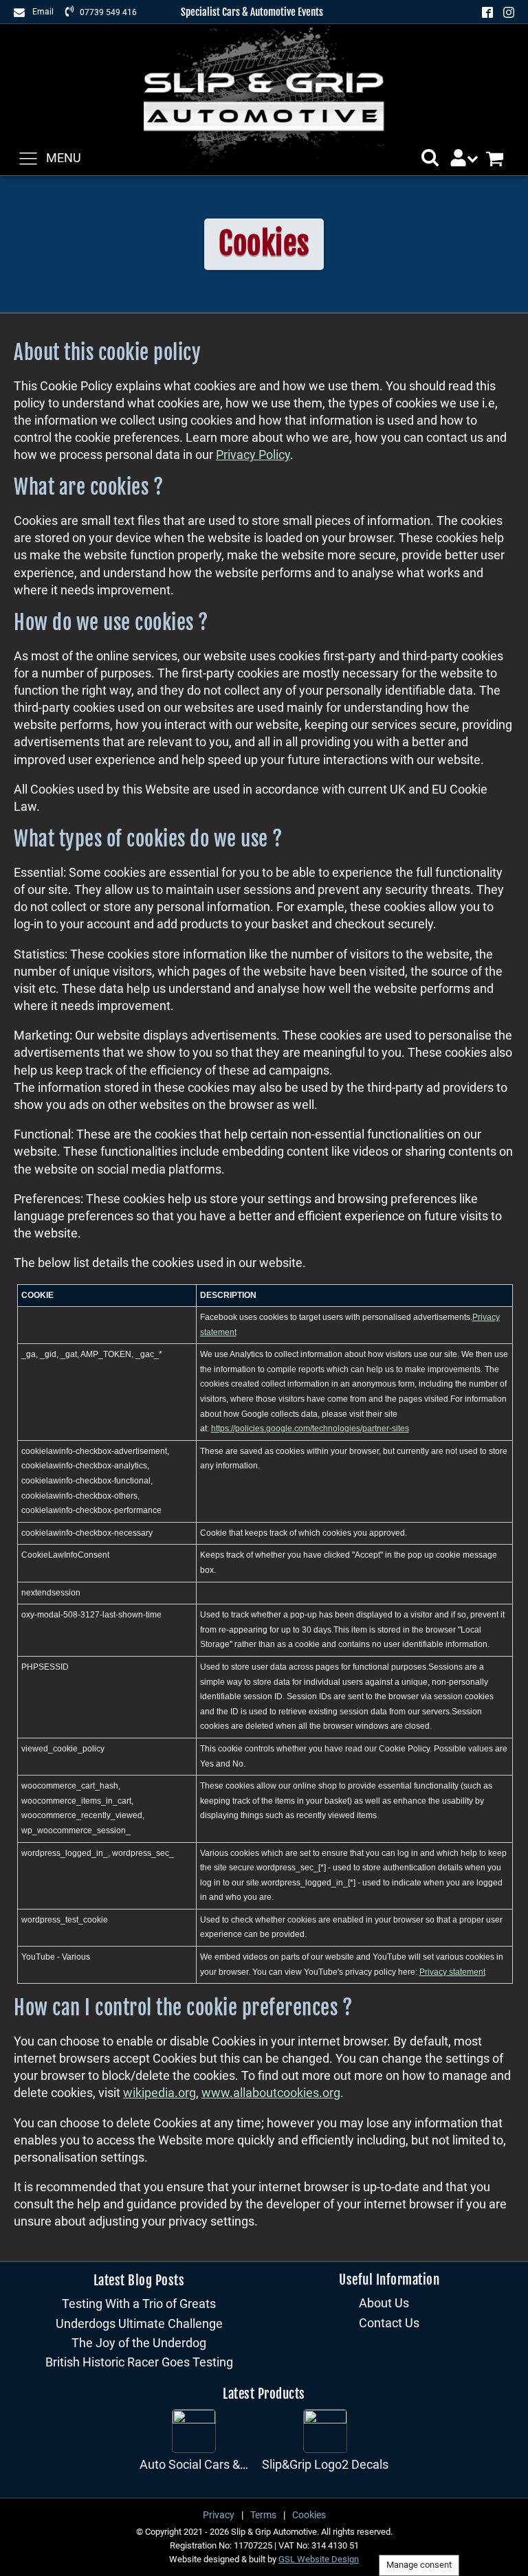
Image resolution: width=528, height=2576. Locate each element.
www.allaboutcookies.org (271, 2093)
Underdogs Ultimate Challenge (139, 2323)
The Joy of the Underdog (139, 2343)
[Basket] (500, 158)
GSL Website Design (319, 2559)
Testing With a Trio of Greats (139, 2304)
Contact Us (389, 2323)
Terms (263, 2515)
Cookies (309, 2515)
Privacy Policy (253, 455)
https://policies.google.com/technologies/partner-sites (310, 1429)
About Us (384, 2303)
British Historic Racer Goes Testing (139, 2362)
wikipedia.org (159, 2093)
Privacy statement (452, 1972)
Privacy (219, 2515)
